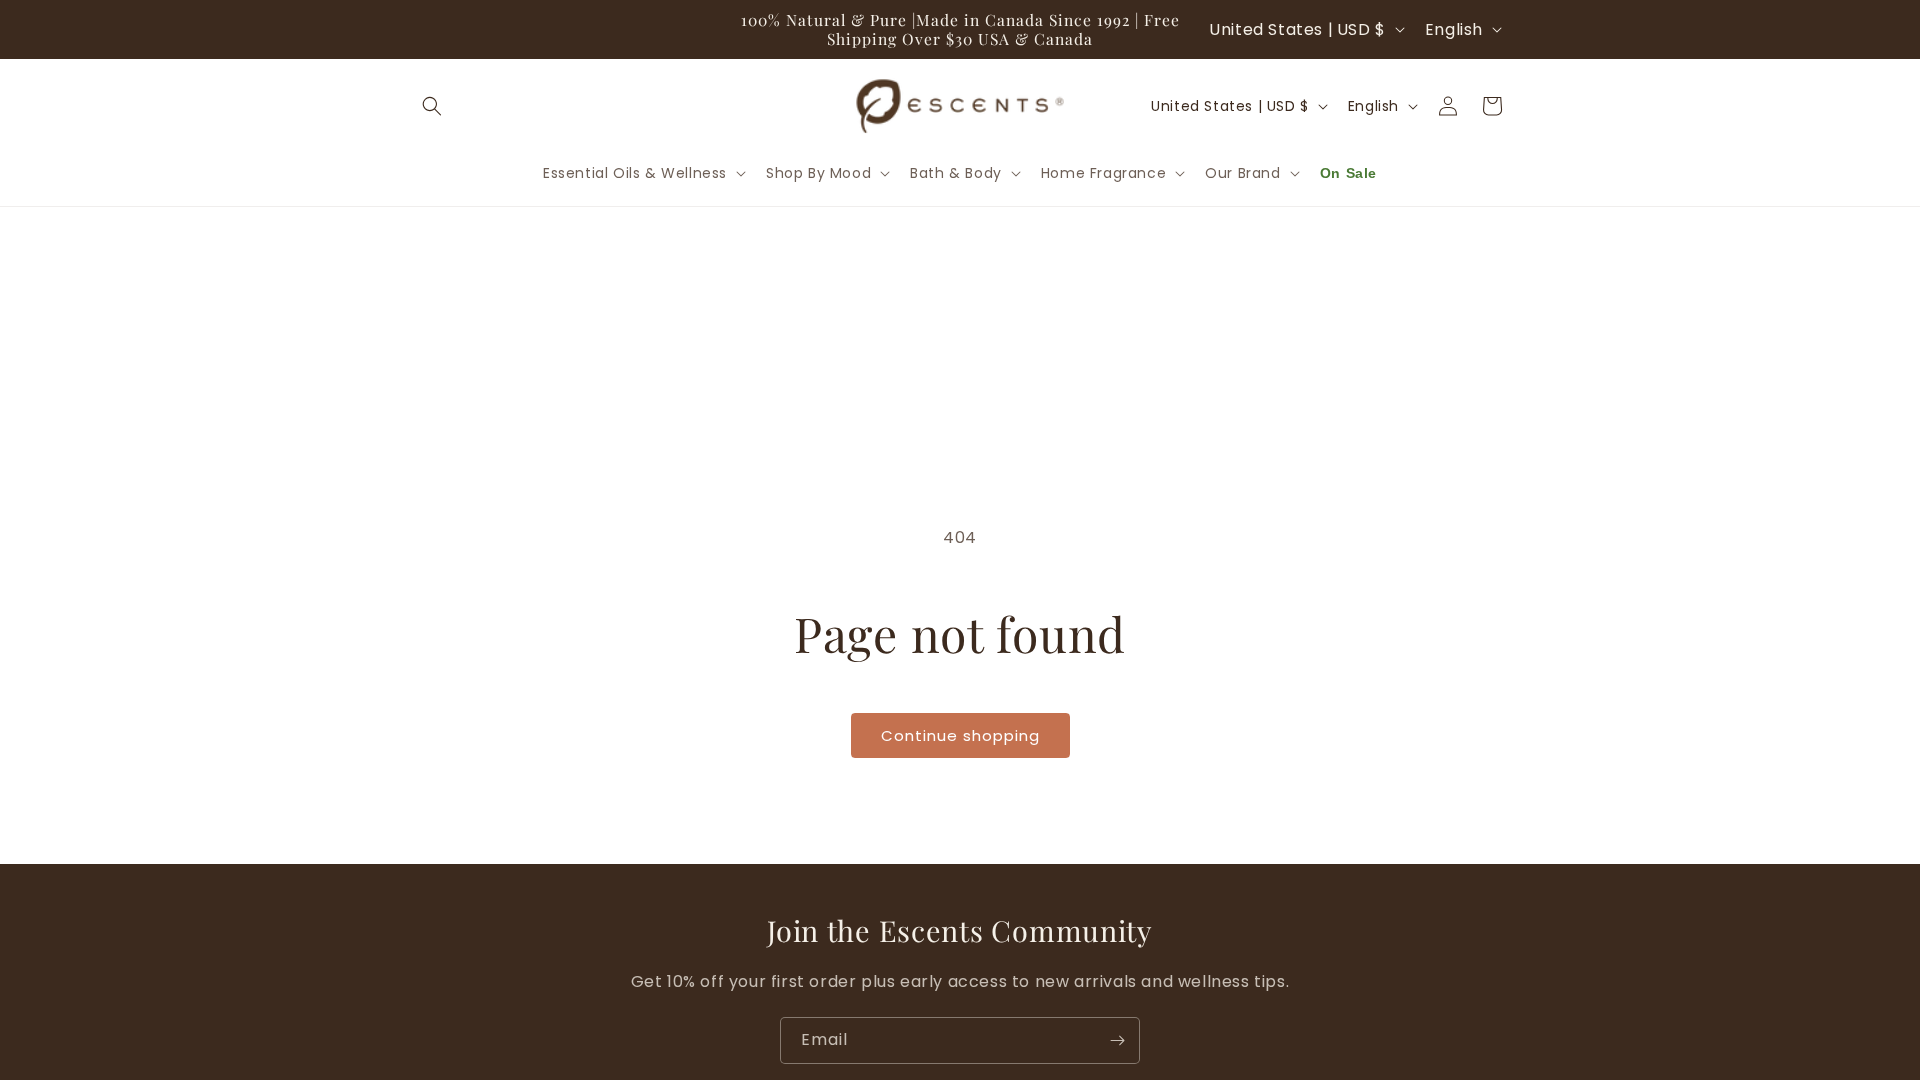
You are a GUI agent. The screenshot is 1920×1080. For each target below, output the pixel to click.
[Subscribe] (1117, 1040)
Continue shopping (960, 735)
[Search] (432, 106)
